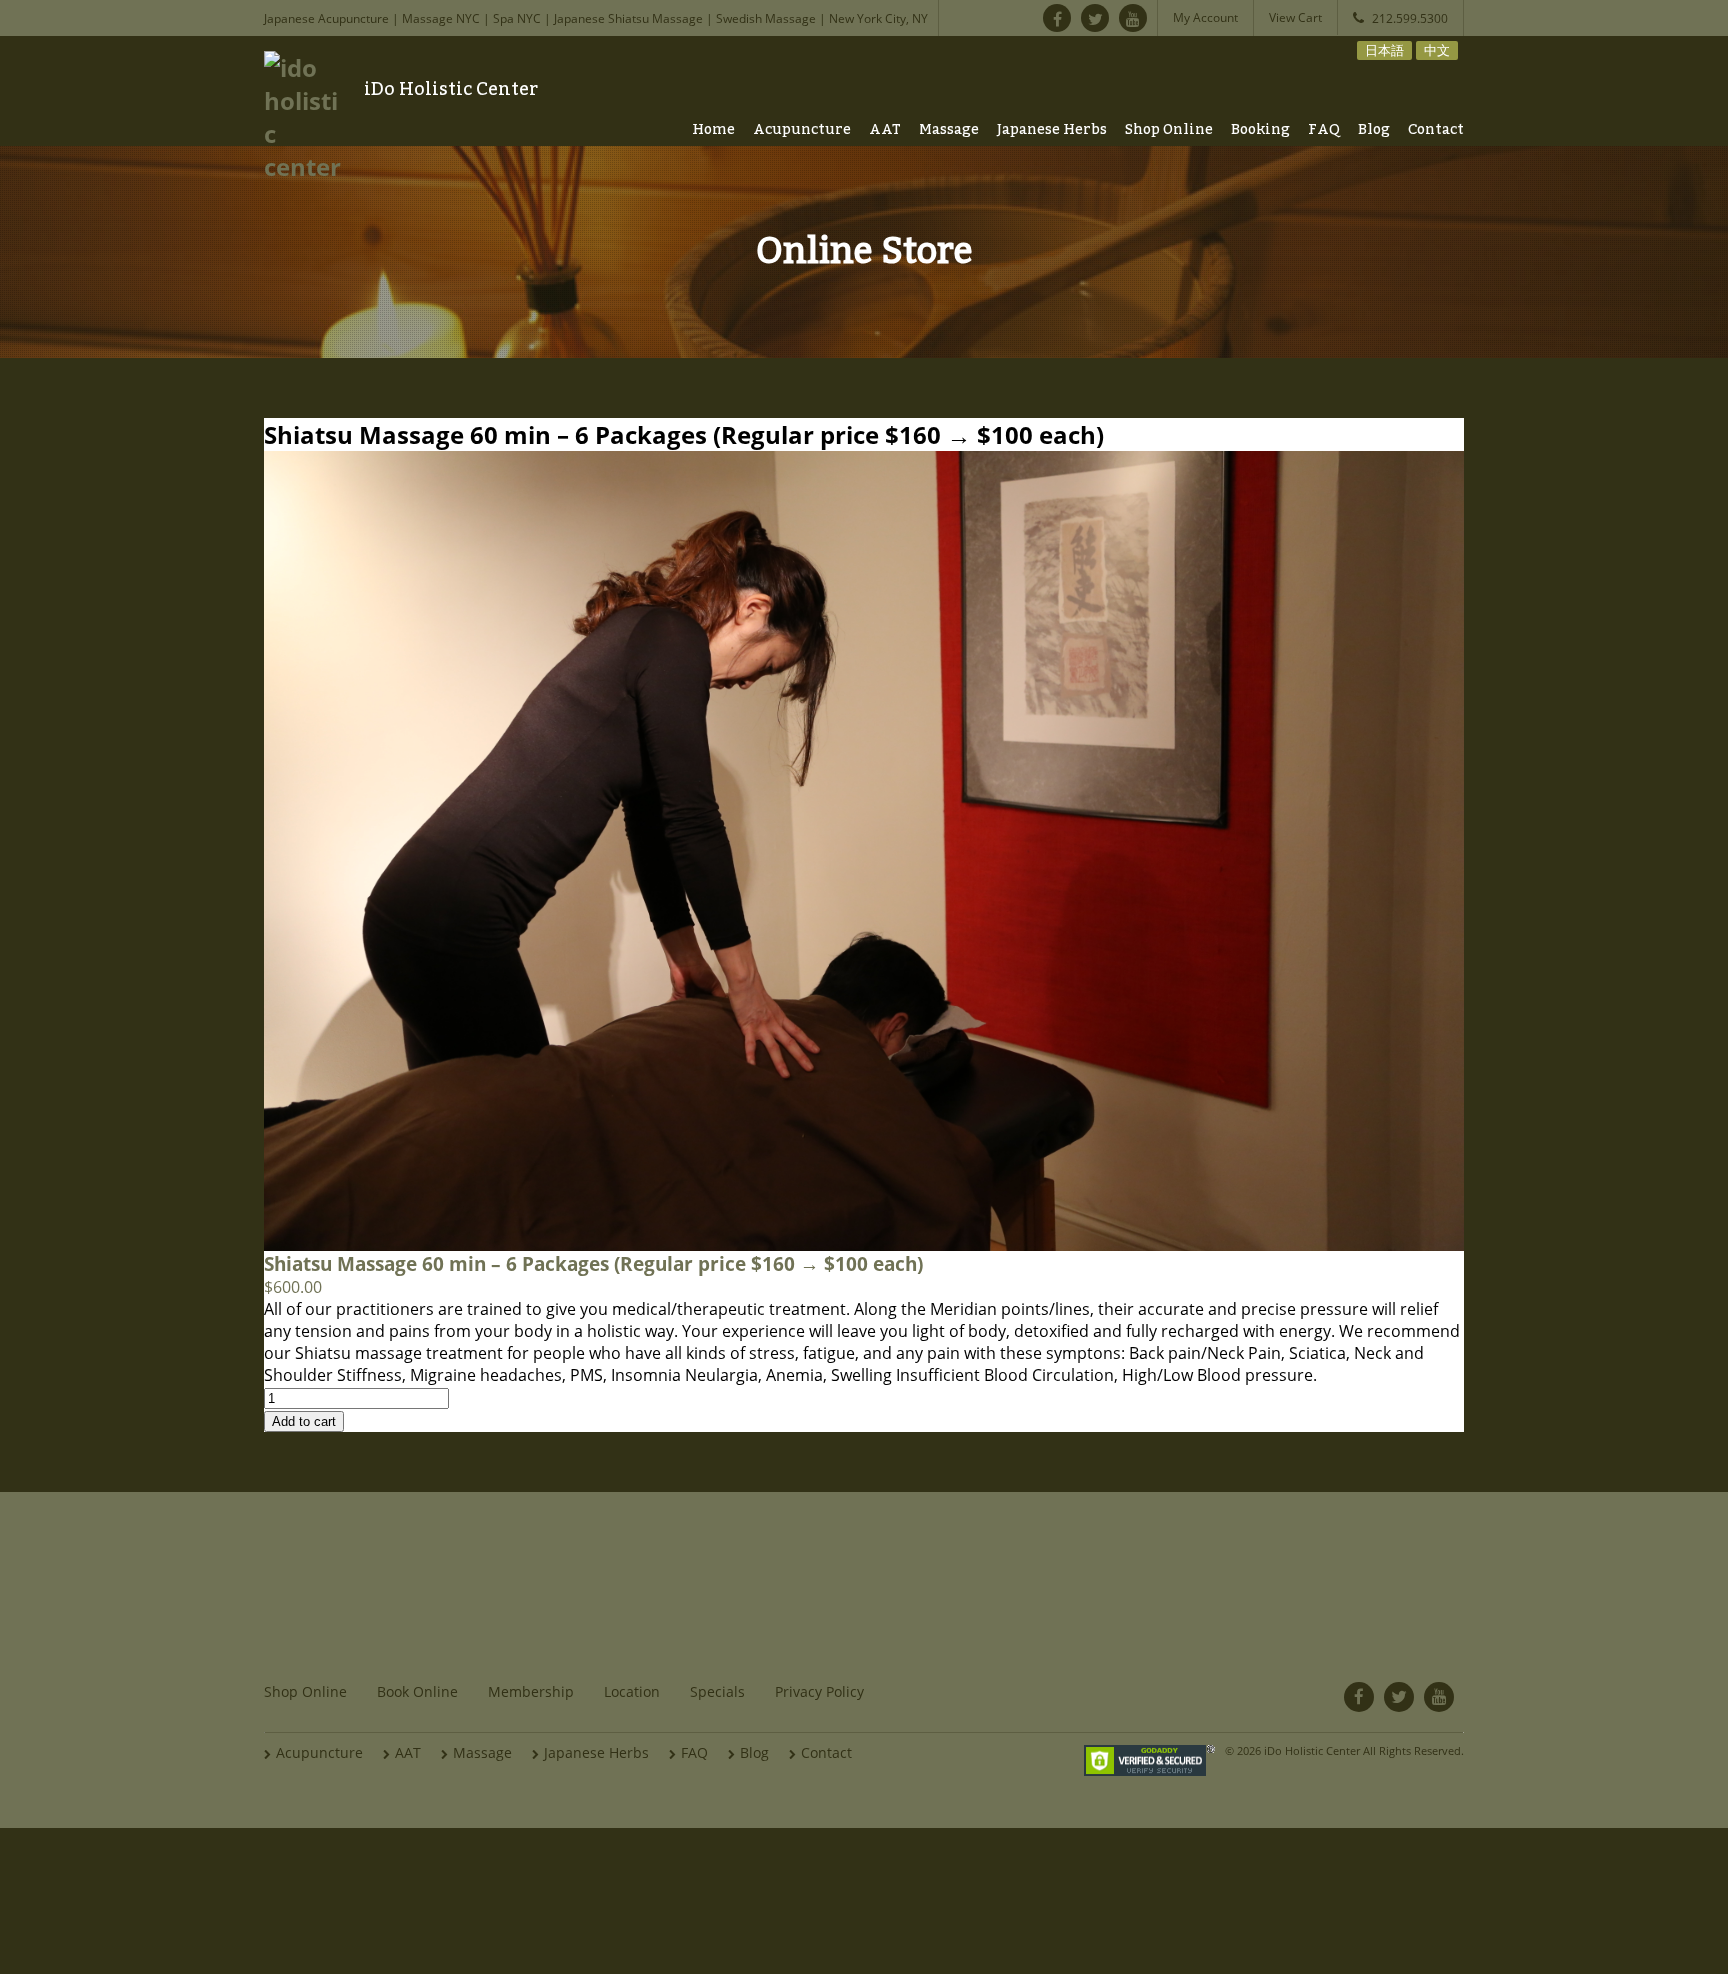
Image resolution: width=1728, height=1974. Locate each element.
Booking (1260, 130)
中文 (1437, 50)
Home (713, 130)
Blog (1374, 130)
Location (632, 1691)
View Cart (1295, 17)
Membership (531, 1691)
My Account (1205, 17)
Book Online (417, 1691)
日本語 (1384, 50)
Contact (1436, 130)
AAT (885, 130)
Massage (949, 130)
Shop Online (1169, 130)
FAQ (1324, 130)
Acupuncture (802, 130)
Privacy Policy (819, 1691)
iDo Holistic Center (451, 89)
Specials (717, 1691)
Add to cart (304, 1421)
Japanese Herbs (1052, 130)
